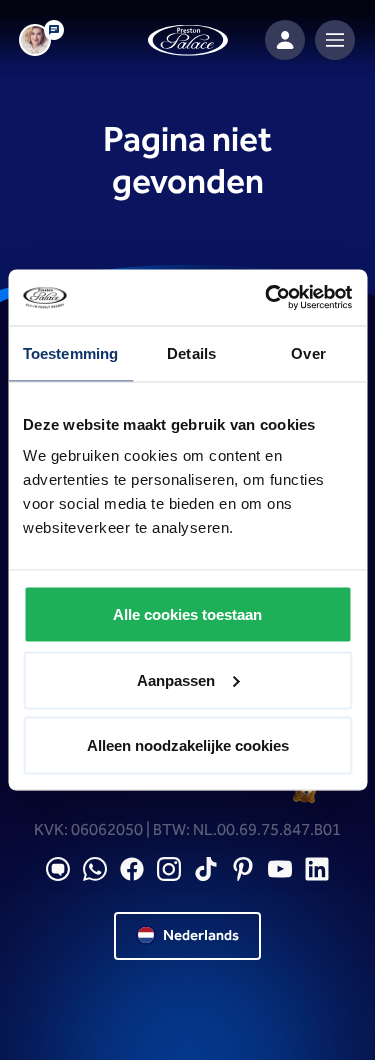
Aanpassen (176, 679)
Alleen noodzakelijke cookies (188, 745)
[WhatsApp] (95, 869)
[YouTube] (280, 869)
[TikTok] (206, 869)
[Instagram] (169, 869)
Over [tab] (308, 352)
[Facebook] (132, 869)
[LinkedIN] (317, 869)
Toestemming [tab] (70, 352)
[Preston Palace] (188, 40)
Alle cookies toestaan (187, 614)
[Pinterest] (243, 869)
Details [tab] (191, 352)
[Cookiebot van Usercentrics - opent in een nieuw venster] (267, 298)
